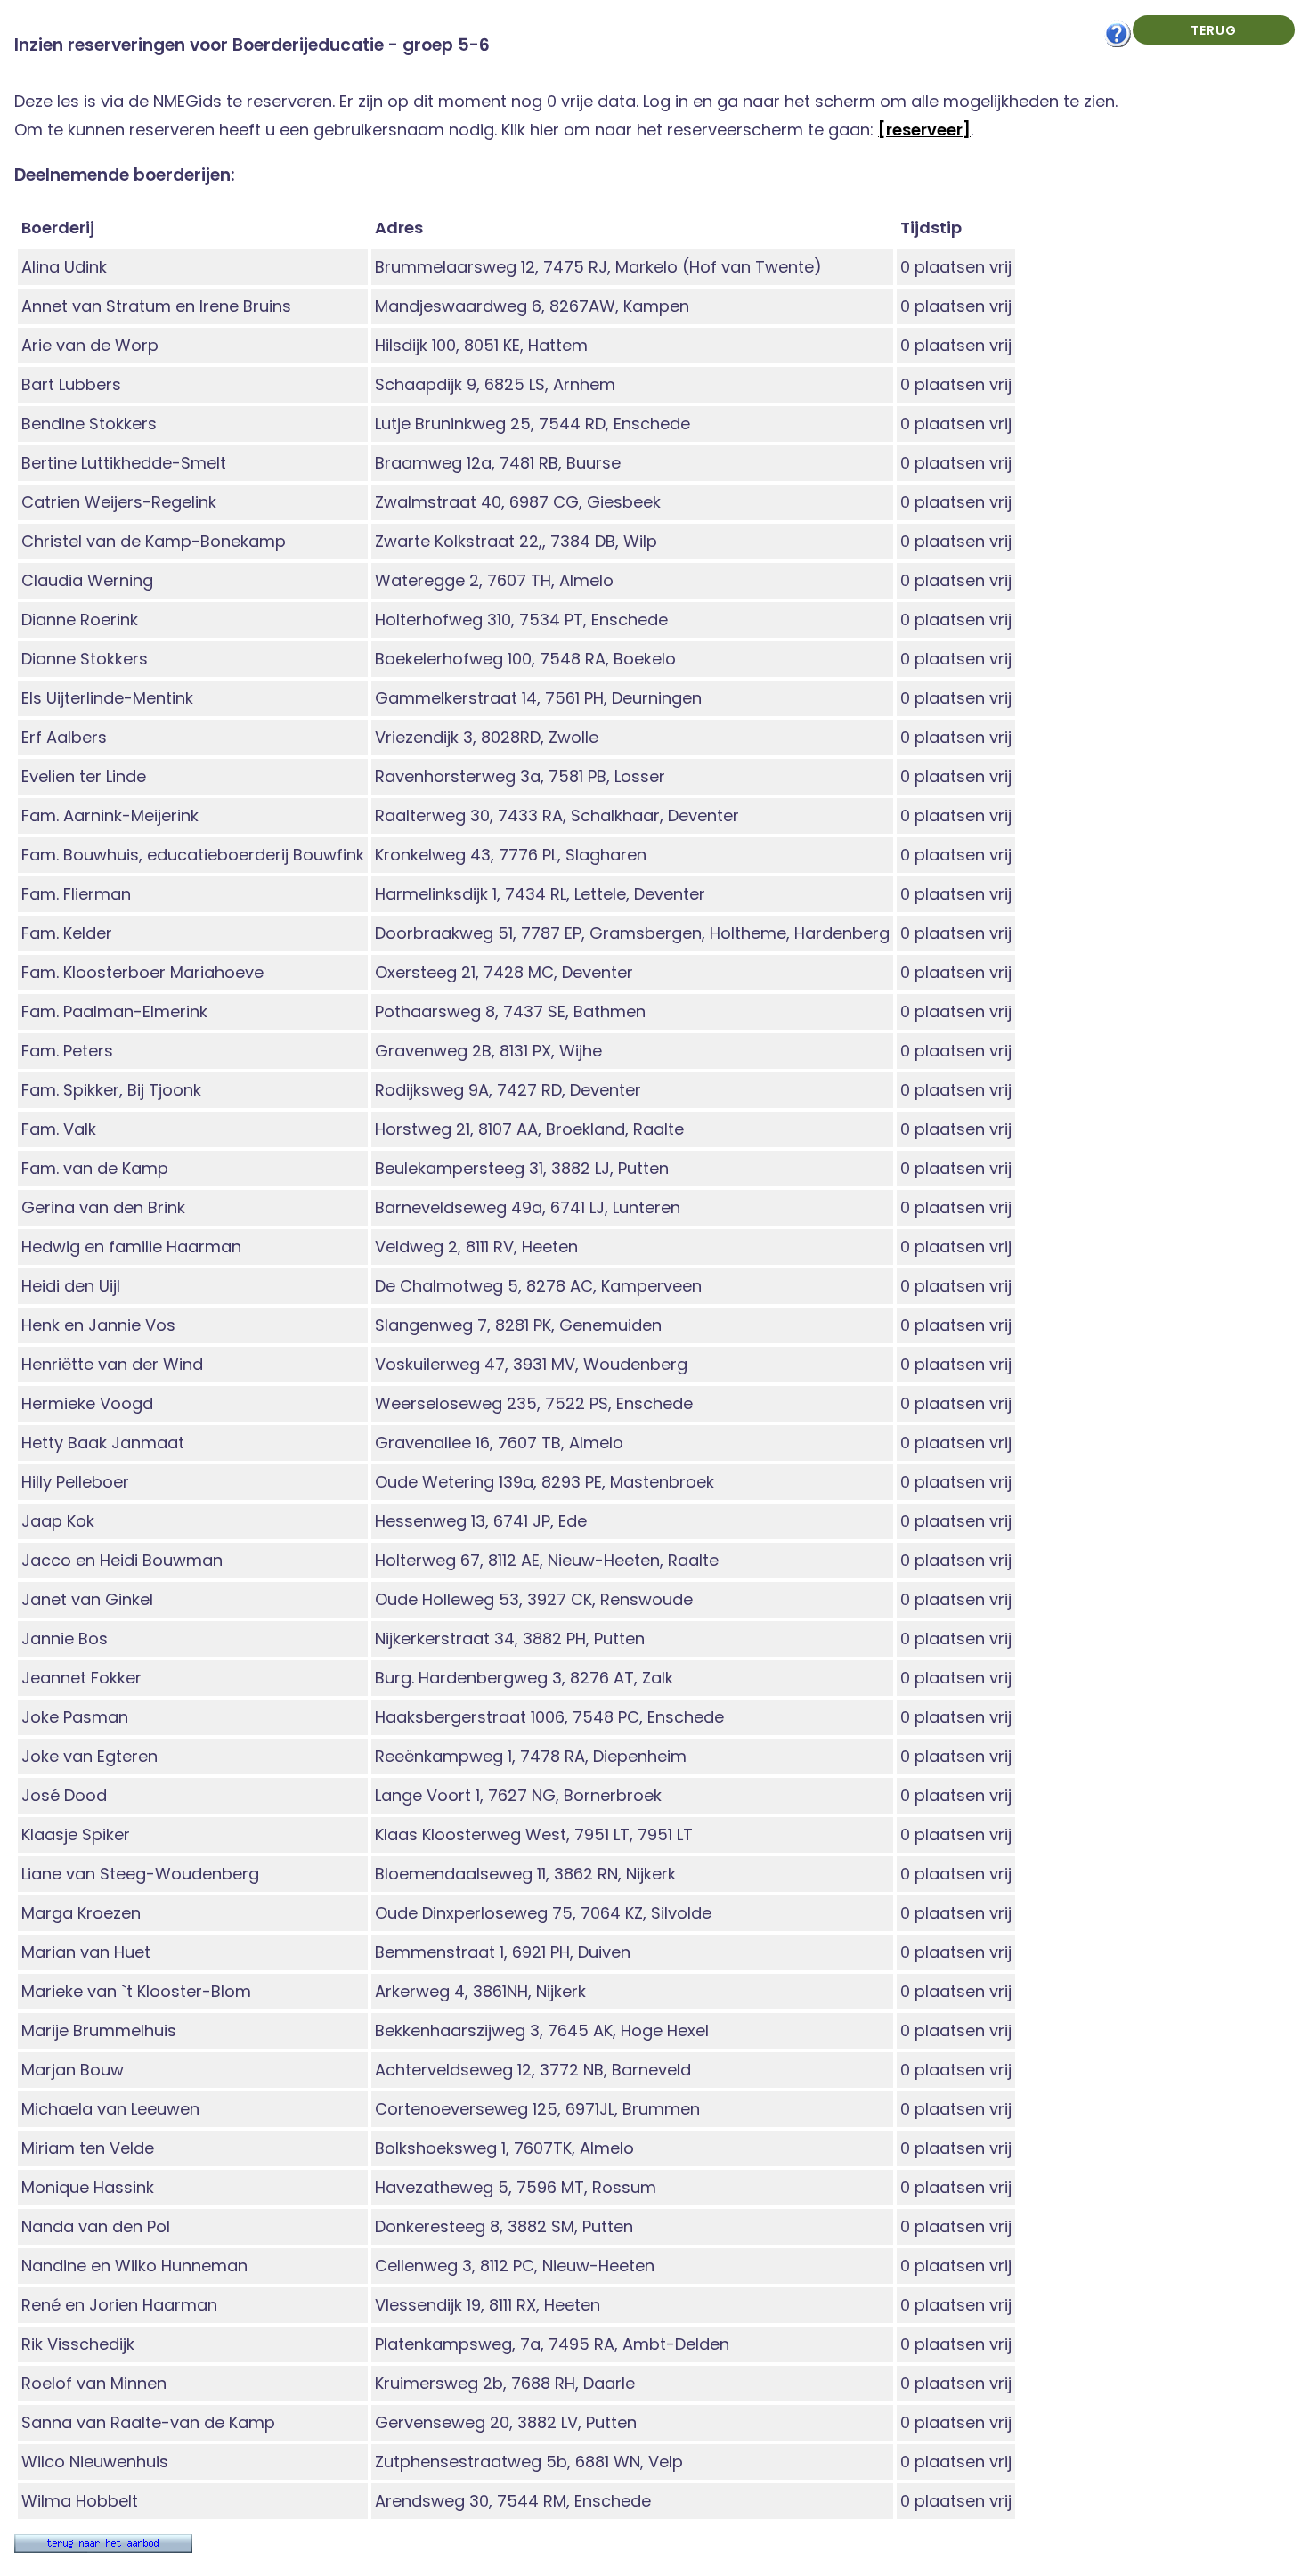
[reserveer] (924, 130)
